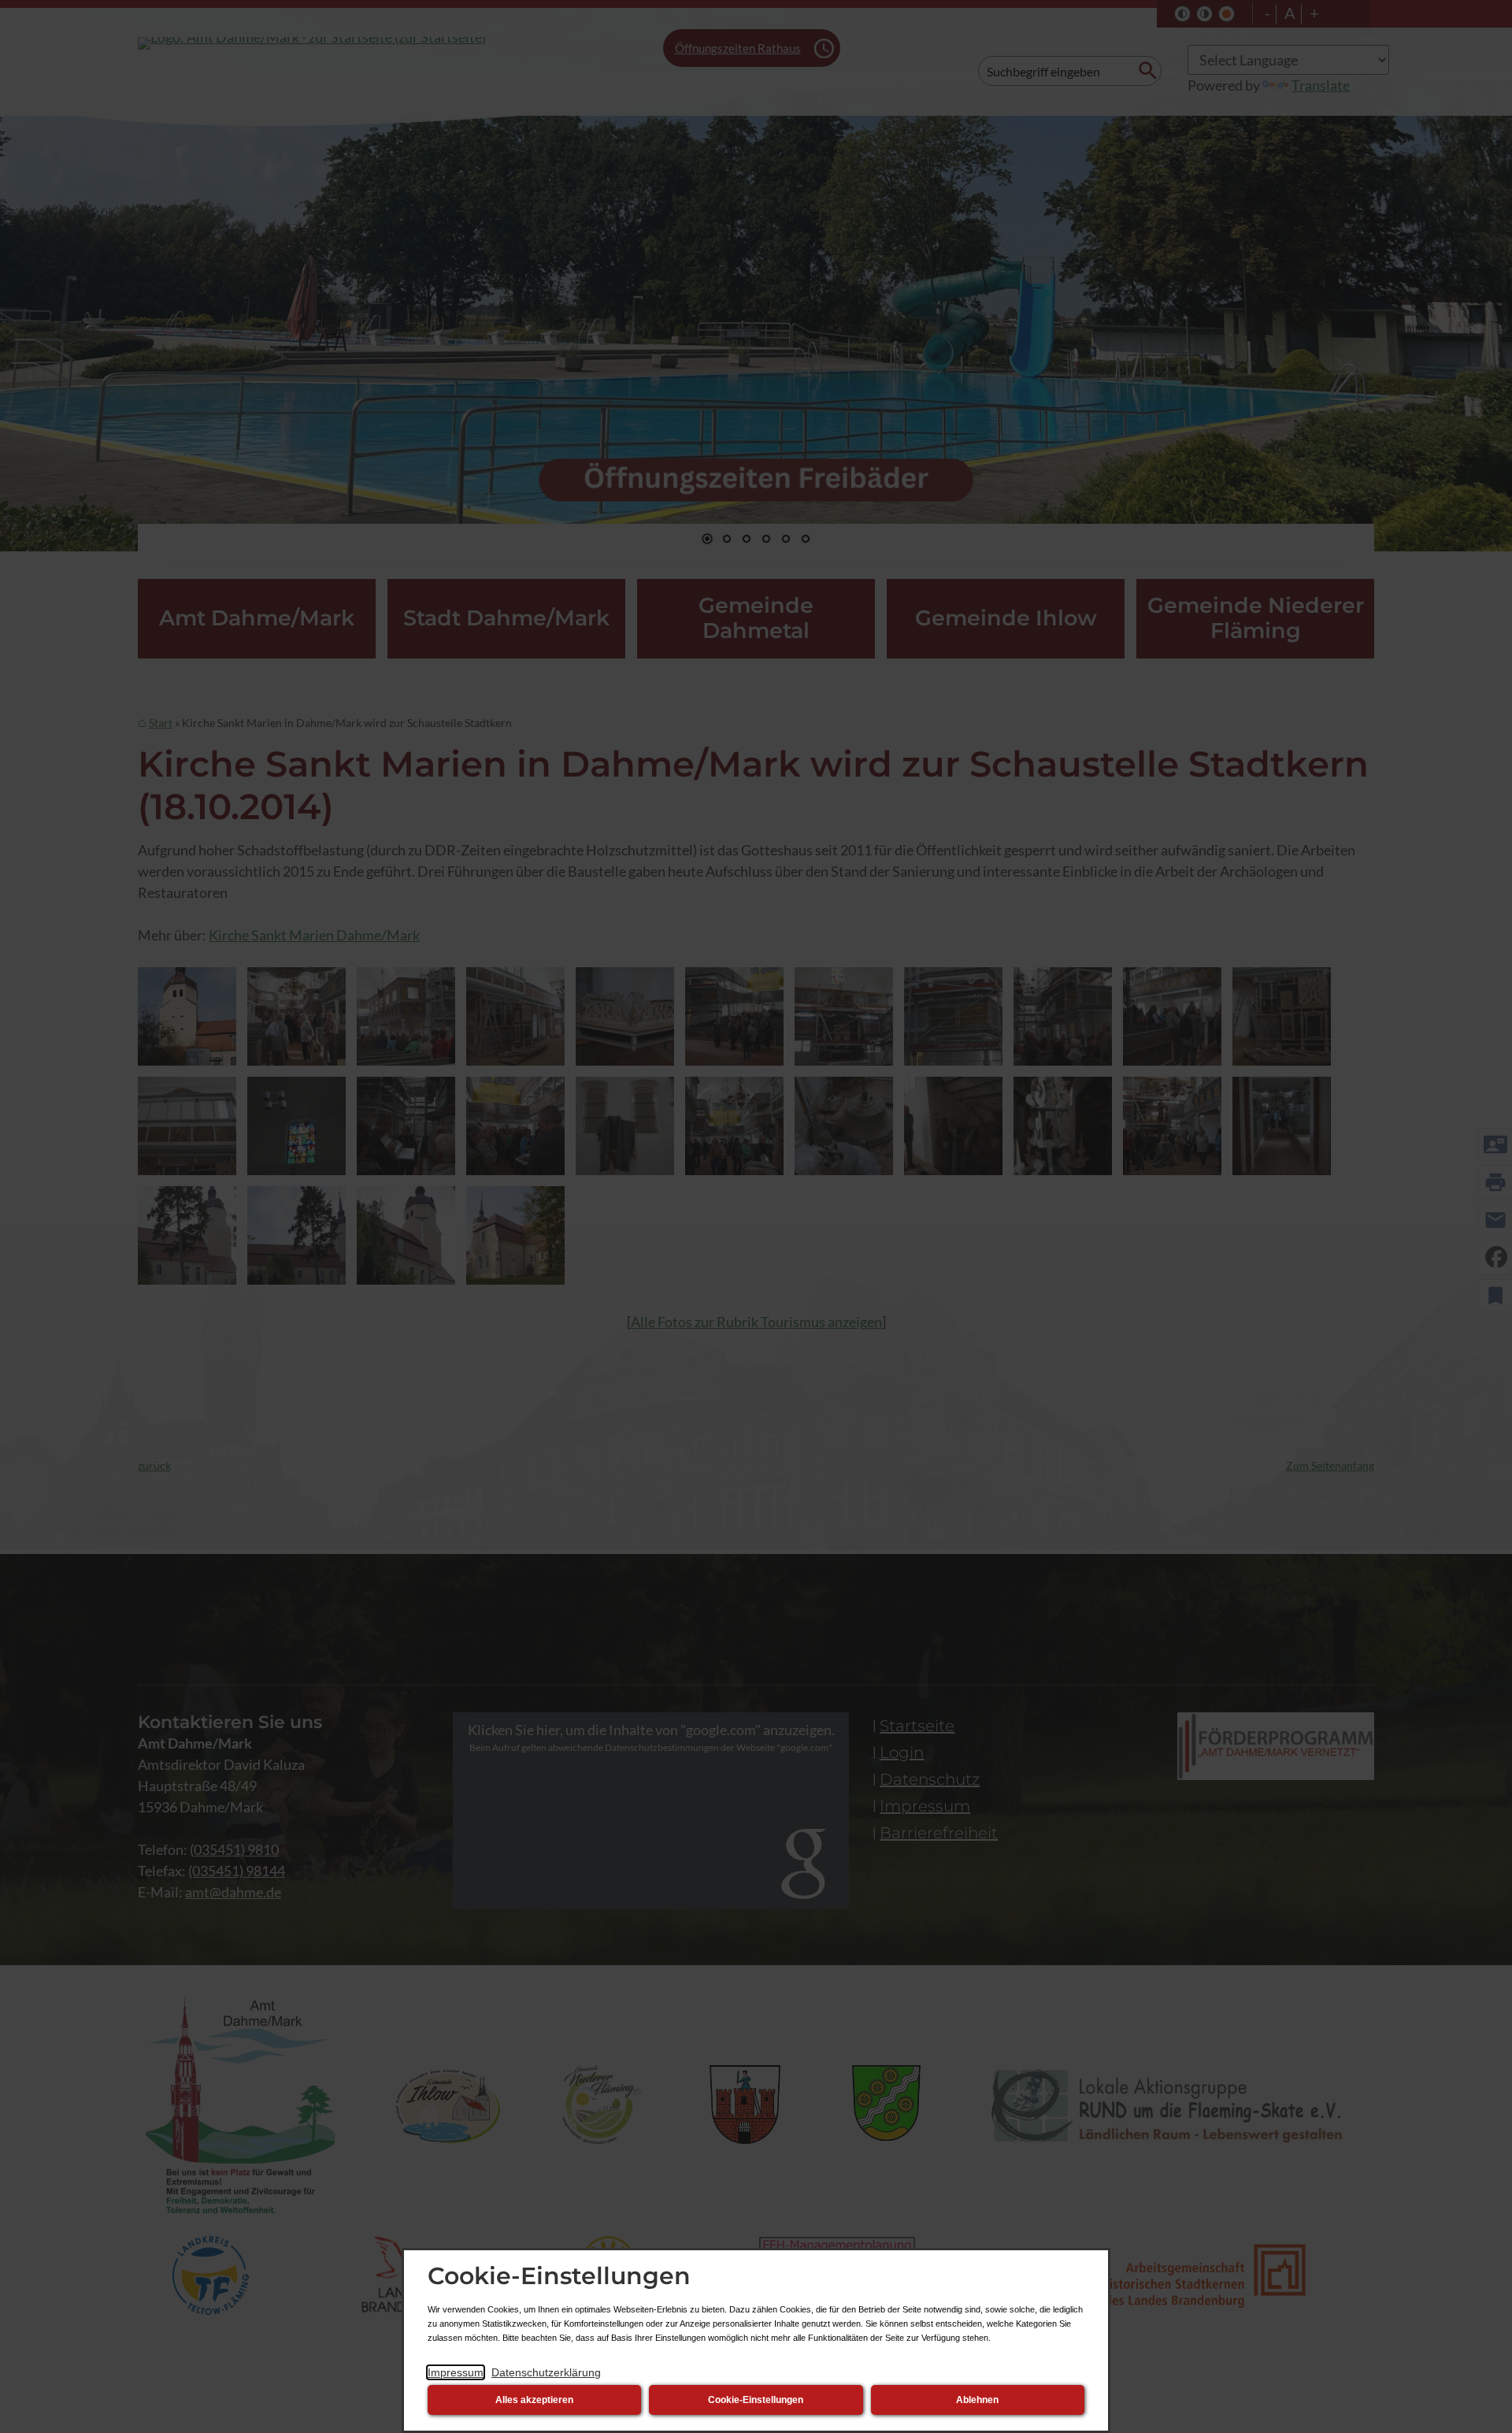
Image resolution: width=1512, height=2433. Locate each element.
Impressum (456, 2372)
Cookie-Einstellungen (756, 2400)
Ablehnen (977, 2400)
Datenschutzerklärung (546, 2372)
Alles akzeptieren (534, 2400)
